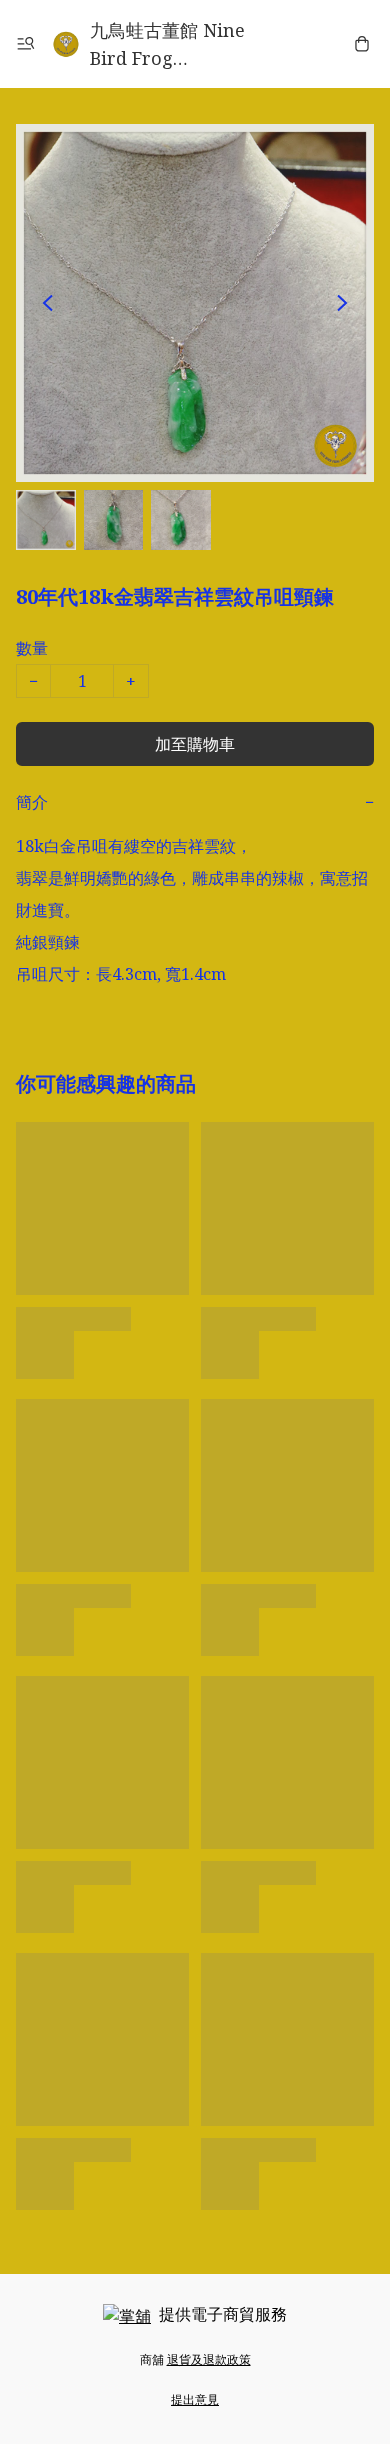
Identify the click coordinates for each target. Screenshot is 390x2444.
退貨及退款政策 (209, 2359)
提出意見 (195, 2399)
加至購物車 (195, 744)
